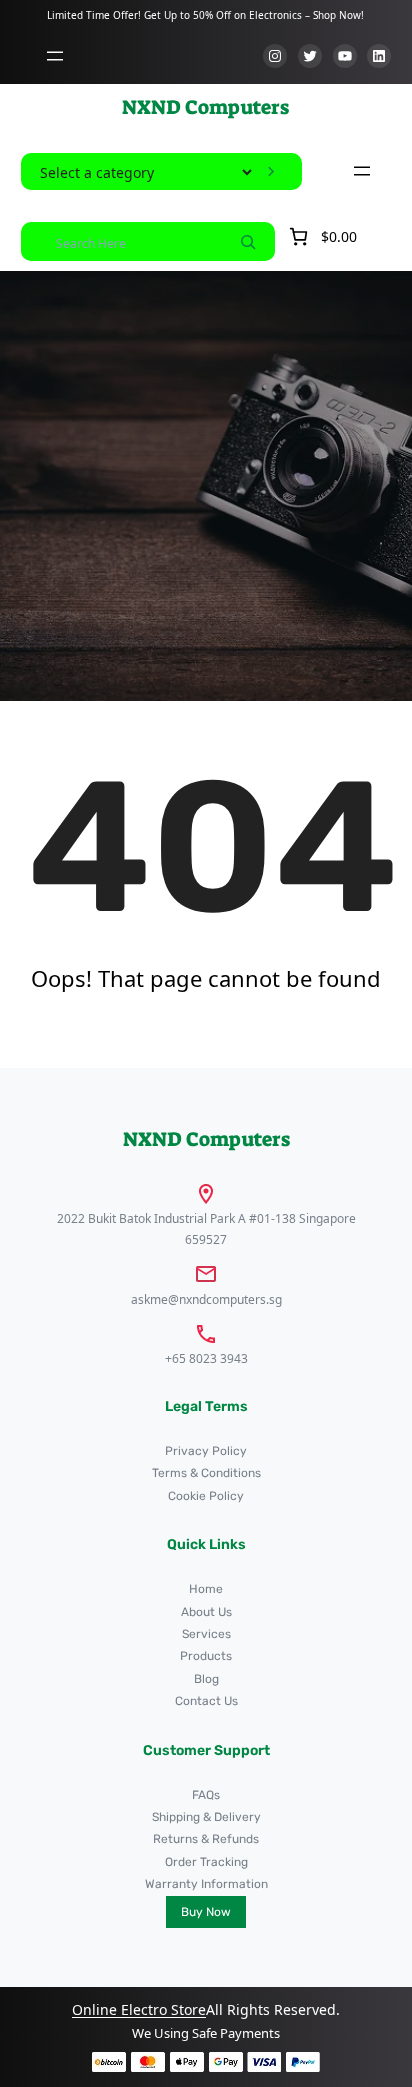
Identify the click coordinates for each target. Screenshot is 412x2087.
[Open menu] (55, 56)
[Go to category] (271, 172)
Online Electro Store (139, 2009)
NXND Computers (205, 107)
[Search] (248, 241)
